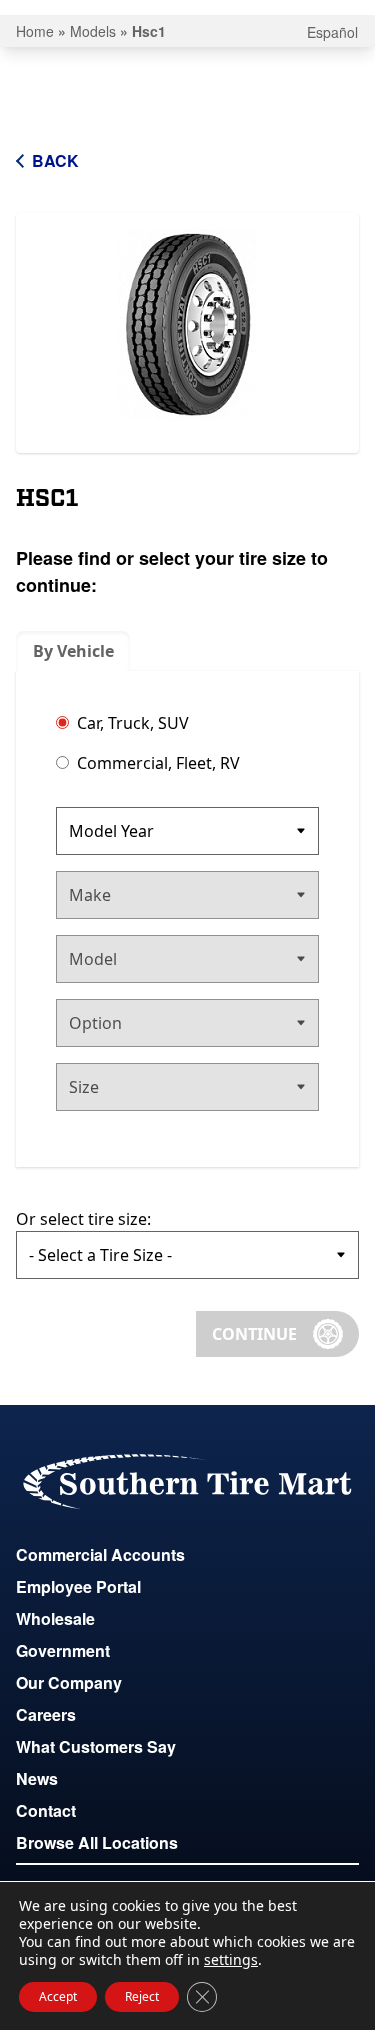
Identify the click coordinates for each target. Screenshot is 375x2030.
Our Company (69, 1682)
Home (35, 31)
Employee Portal (78, 1586)
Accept (58, 1996)
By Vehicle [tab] (73, 651)
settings (231, 1960)
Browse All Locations (97, 1842)
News (37, 1778)
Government (63, 1650)
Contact (46, 1810)
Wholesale (55, 1618)
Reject (142, 1996)
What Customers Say (96, 1746)
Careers (46, 1714)
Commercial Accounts (100, 1554)
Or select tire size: (83, 1219)
